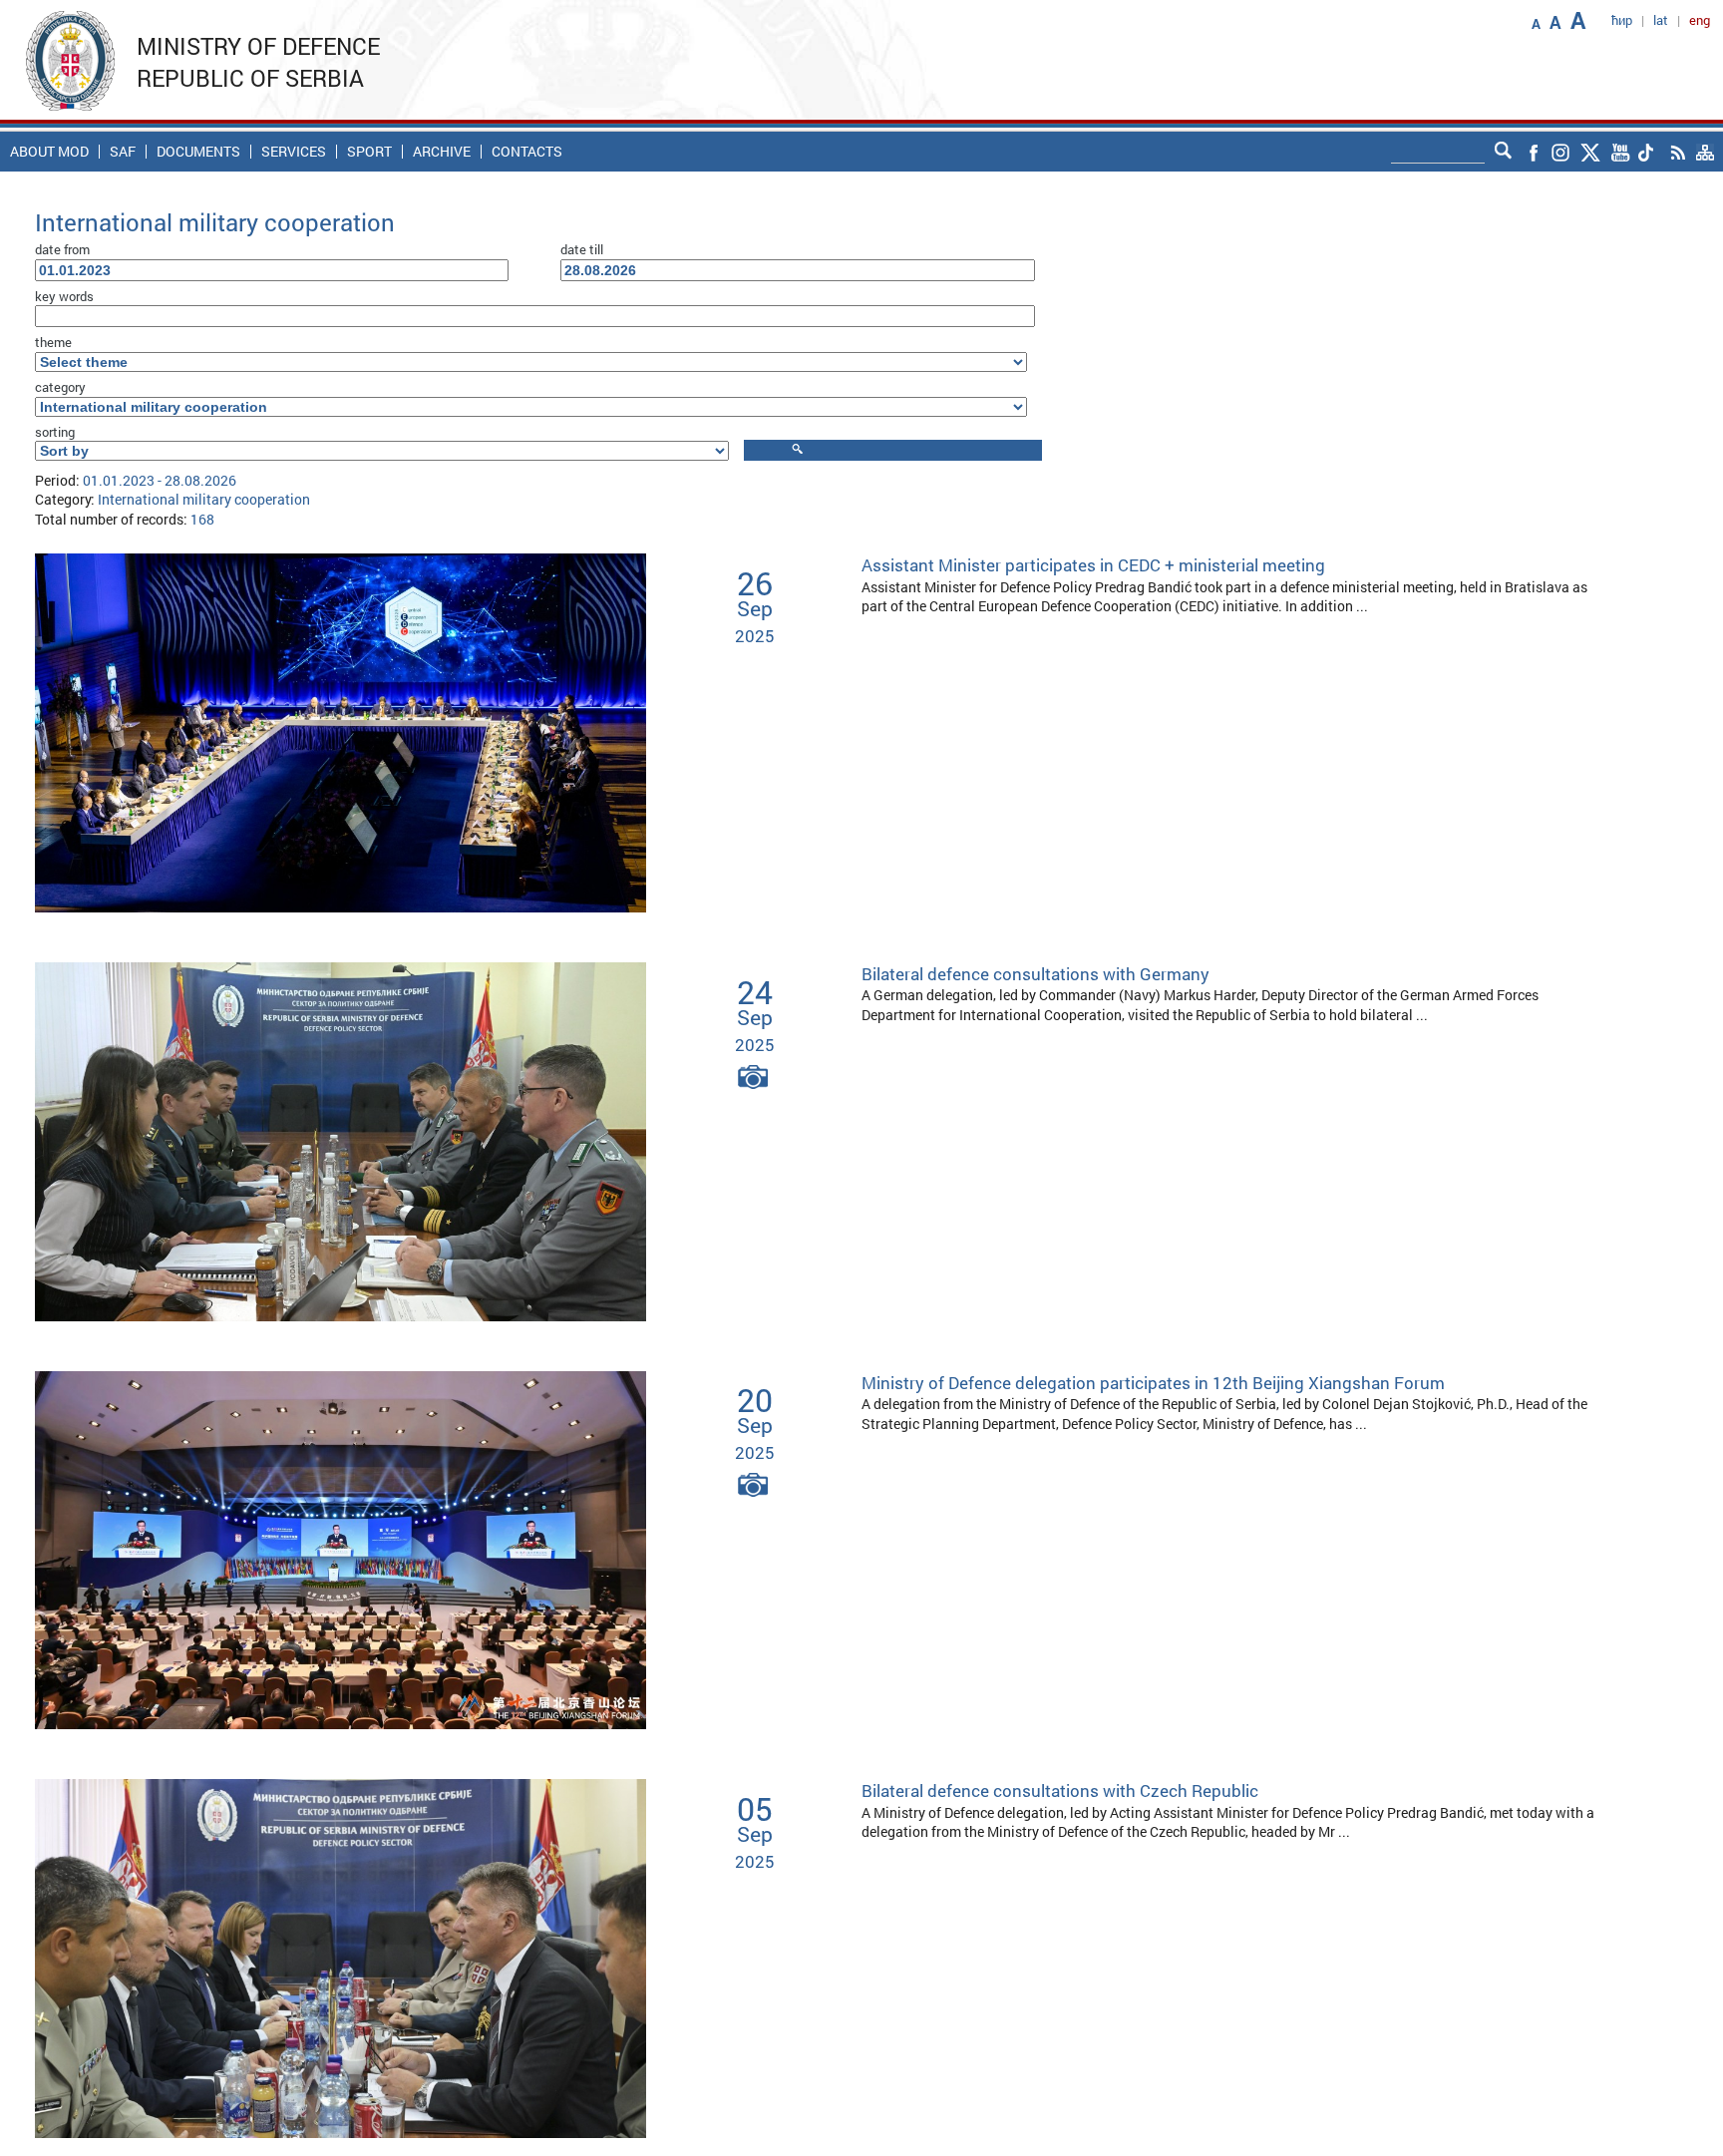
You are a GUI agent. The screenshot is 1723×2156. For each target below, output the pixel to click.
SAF (123, 152)
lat (1661, 20)
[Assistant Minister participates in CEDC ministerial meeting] (341, 731)
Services (294, 152)
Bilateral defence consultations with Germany (1035, 974)
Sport (369, 152)
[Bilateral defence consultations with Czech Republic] (341, 1957)
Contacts (527, 152)
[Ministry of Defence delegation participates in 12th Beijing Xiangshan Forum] (341, 1548)
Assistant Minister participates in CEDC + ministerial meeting (1093, 565)
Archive (442, 152)
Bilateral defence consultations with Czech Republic (1060, 1791)
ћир (1622, 20)
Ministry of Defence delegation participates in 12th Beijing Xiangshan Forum (1153, 1383)
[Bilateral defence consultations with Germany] (341, 1139)
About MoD (49, 152)
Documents (198, 152)
